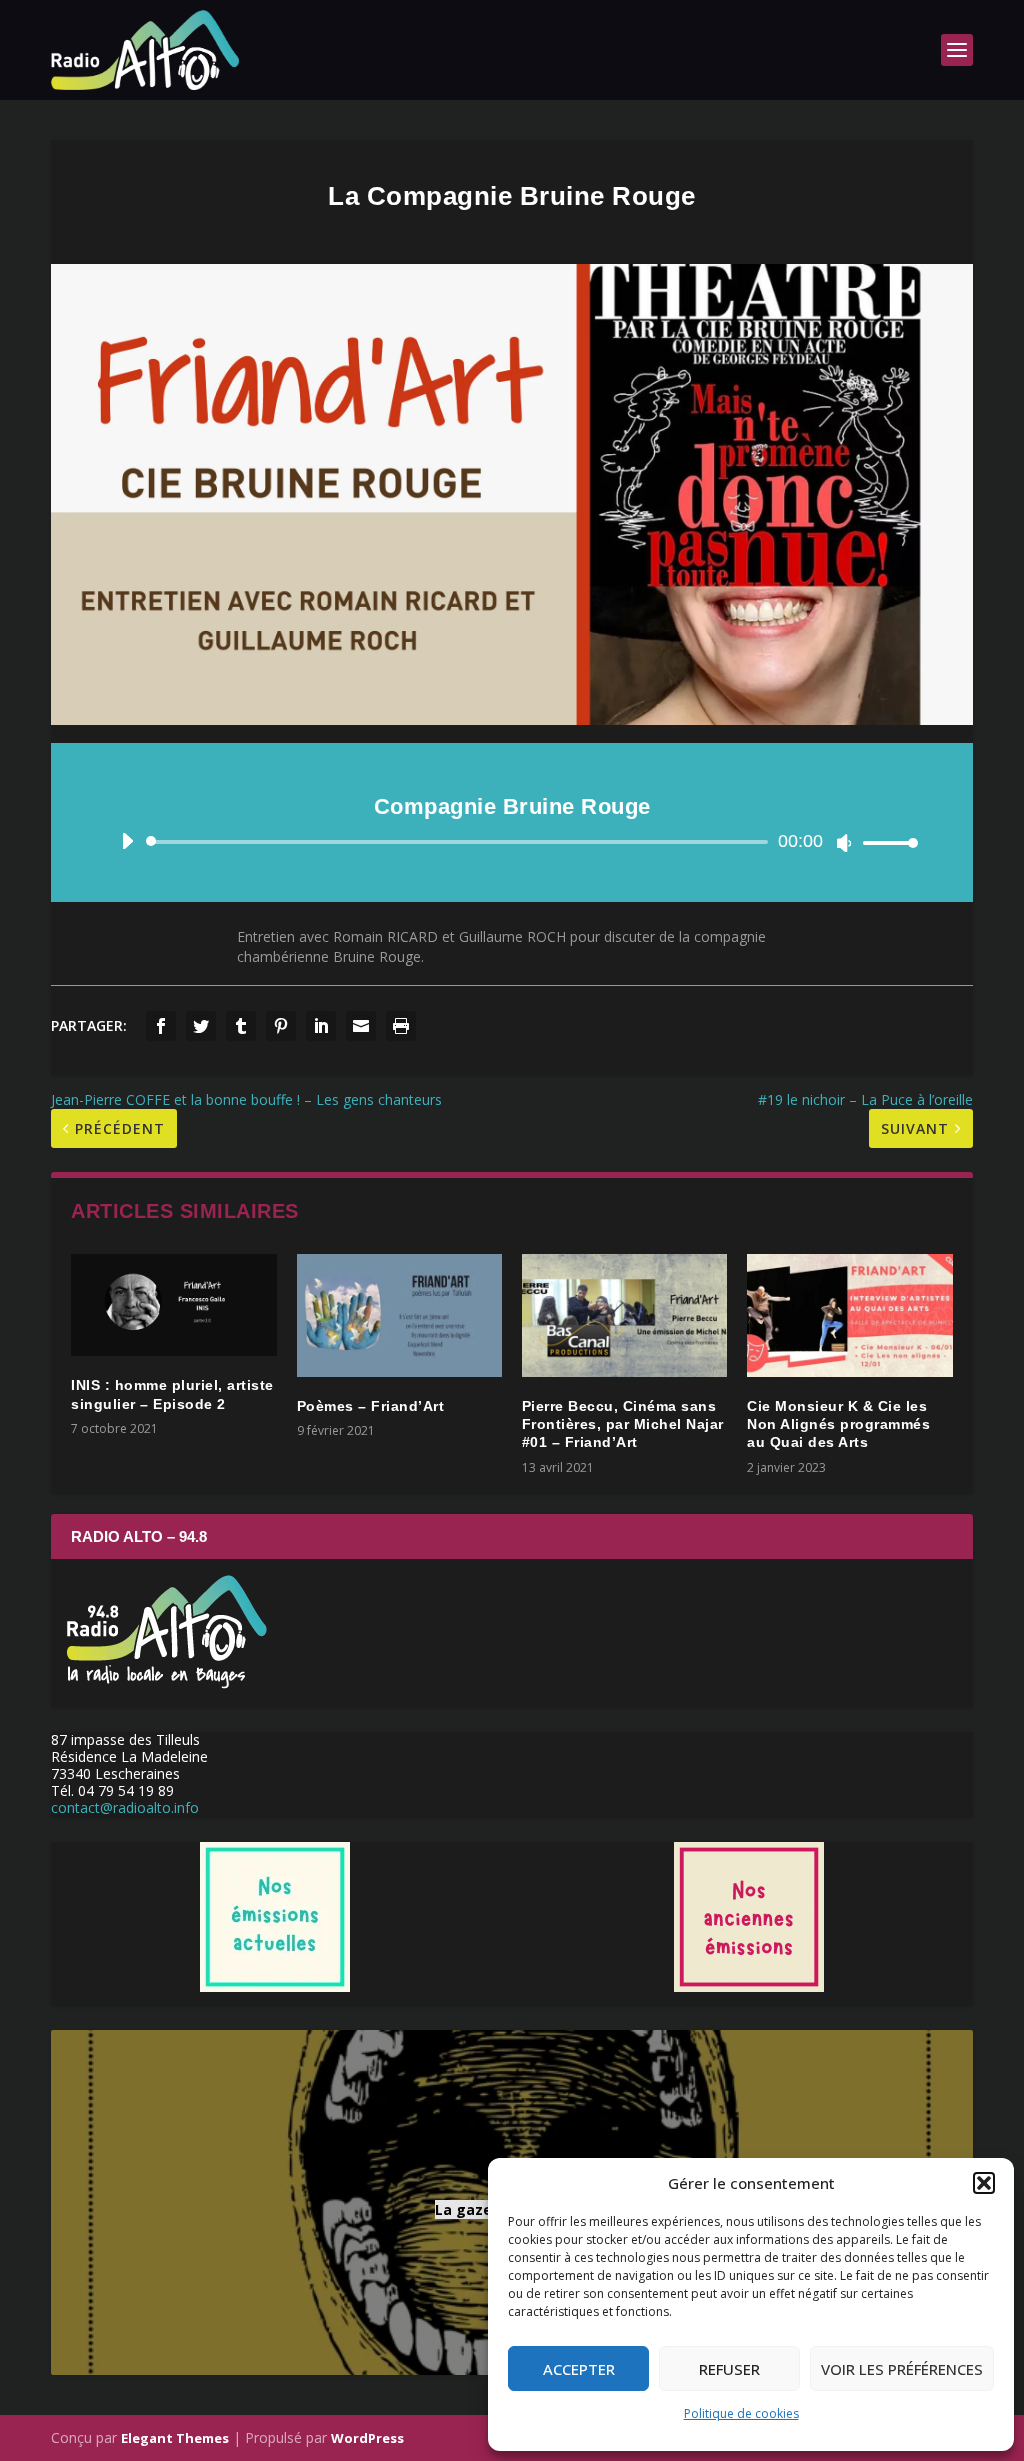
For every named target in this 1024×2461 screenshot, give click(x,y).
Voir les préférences (902, 2369)
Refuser (729, 2369)
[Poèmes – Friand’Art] (399, 1315)
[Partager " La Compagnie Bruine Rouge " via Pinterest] (281, 1026)
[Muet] (844, 843)
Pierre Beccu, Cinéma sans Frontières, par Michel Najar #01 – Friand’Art (623, 1424)
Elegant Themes (175, 2438)
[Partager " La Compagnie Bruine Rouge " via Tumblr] (241, 1026)
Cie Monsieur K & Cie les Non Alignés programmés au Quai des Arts (838, 1424)
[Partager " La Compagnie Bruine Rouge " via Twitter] (201, 1026)
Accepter (579, 2369)
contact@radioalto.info (125, 1807)
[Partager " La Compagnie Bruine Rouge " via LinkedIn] (321, 1026)
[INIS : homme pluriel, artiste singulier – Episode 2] (173, 1305)
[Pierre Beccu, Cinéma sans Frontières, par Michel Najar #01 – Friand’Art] (624, 1315)
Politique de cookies (741, 2413)
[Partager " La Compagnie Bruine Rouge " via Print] (401, 1026)
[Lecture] (127, 841)
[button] (984, 2183)
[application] (512, 842)
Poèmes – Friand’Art (371, 1406)
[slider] (885, 842)
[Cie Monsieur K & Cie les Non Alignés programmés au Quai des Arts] (849, 1315)
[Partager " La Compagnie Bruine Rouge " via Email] (361, 1026)
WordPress (367, 2438)
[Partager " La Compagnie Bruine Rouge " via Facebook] (161, 1026)
